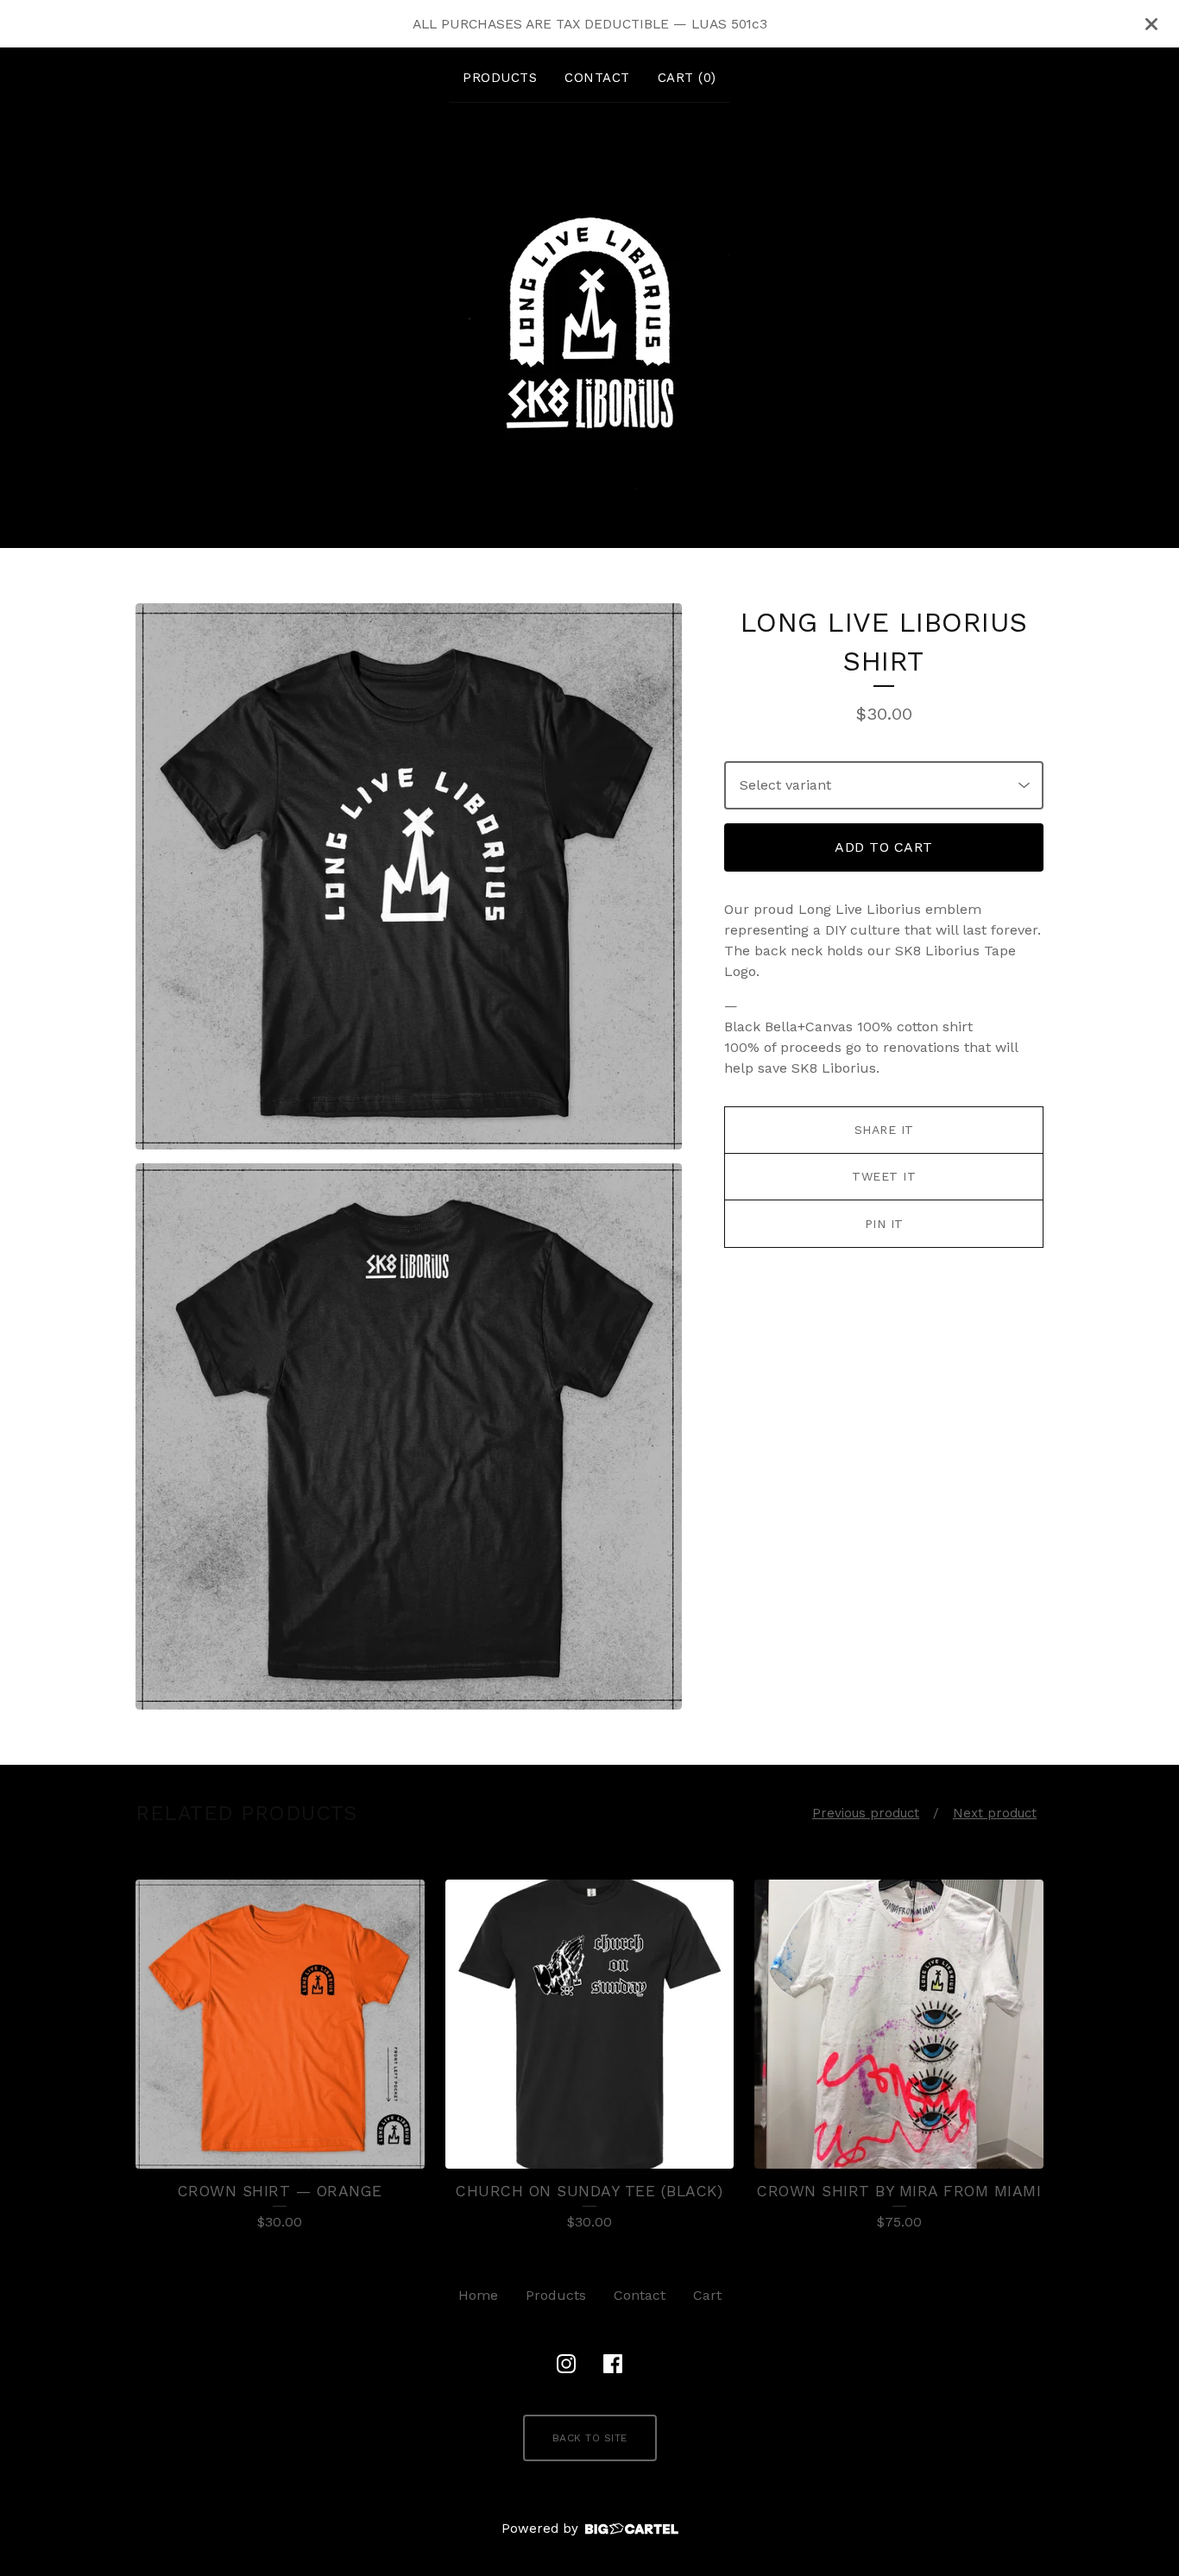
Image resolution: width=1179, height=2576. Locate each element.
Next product (995, 1813)
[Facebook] (613, 2364)
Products (500, 78)
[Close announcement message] (1151, 24)
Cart (707, 2295)
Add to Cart (884, 847)
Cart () (687, 78)
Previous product (866, 1813)
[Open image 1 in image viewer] (409, 876)
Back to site (590, 2438)
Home (478, 2295)
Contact (597, 78)
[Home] (589, 322)
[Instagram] (566, 2364)
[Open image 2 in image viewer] (409, 1436)
